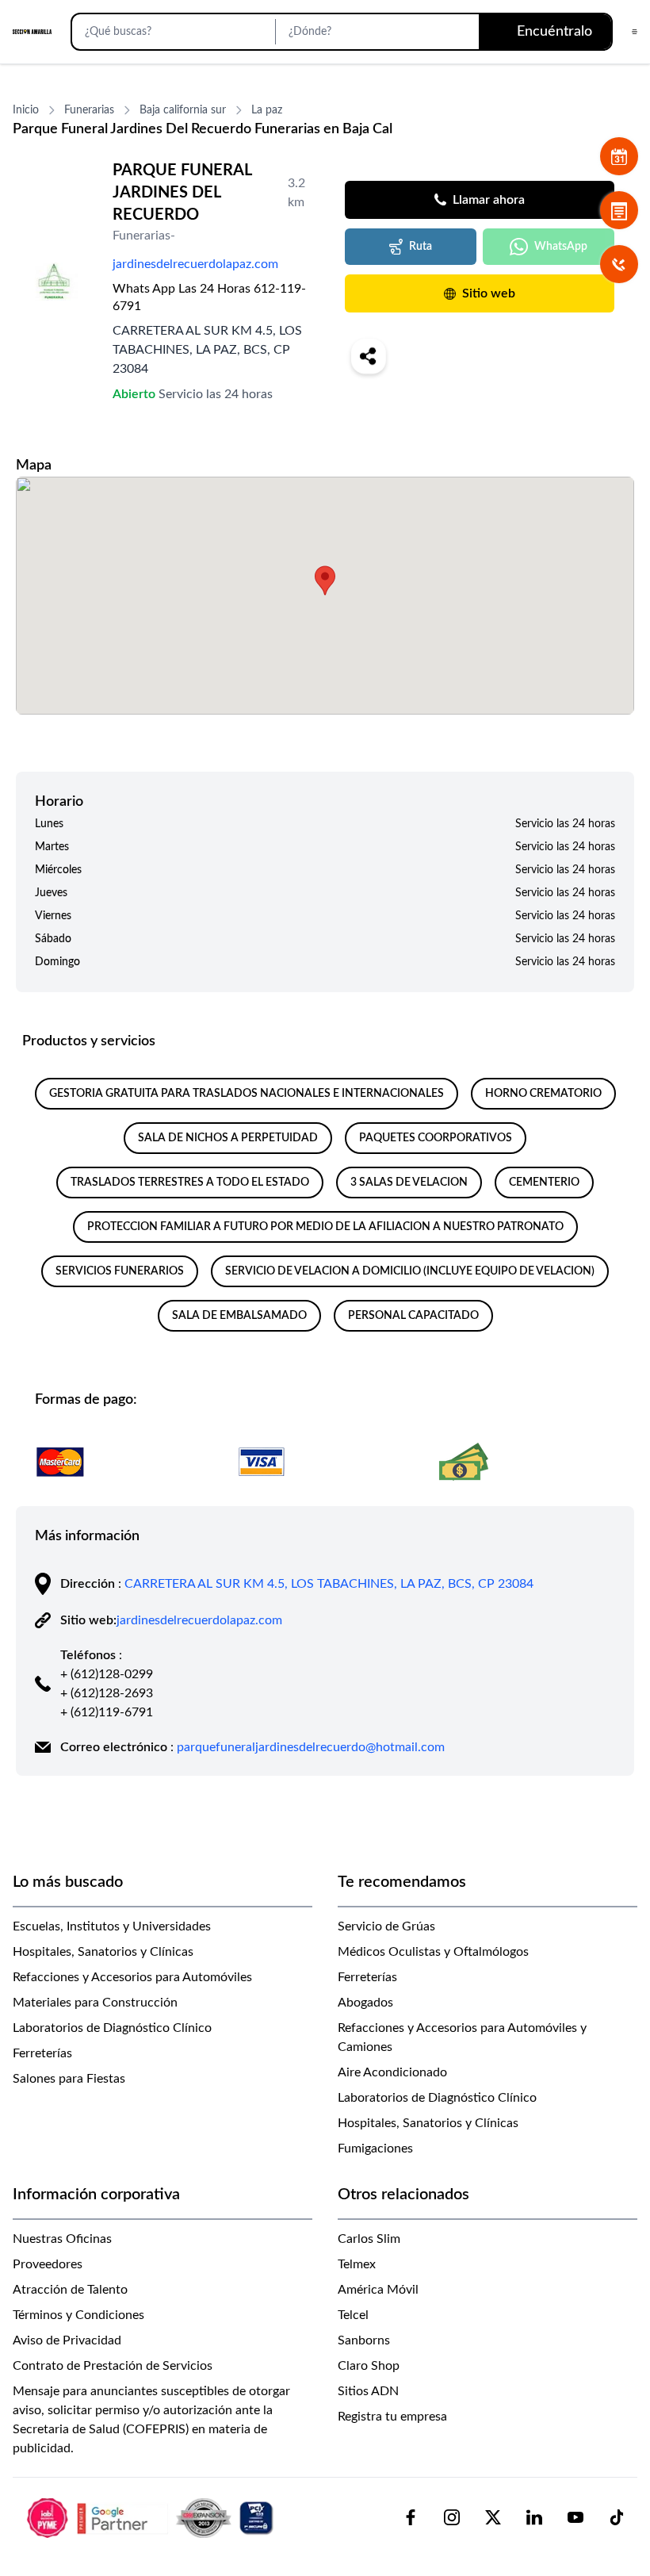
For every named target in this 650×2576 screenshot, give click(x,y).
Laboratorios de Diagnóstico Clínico (112, 2028)
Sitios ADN (368, 2391)
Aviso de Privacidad (67, 2340)
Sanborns (364, 2340)
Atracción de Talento (70, 2290)
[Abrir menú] (635, 32)
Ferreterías (42, 2053)
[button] (325, 581)
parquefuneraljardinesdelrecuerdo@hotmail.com (311, 1747)
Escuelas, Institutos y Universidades (112, 1926)
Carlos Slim (369, 2239)
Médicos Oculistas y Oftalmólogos (433, 1952)
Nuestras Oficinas (62, 2239)
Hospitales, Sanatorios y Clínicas (103, 1952)
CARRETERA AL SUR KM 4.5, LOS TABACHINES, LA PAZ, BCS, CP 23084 (329, 1584)
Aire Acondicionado (392, 2072)
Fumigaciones (375, 2149)
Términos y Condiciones (78, 2315)
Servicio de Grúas (386, 1926)
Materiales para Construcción (95, 2003)
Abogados (365, 2003)
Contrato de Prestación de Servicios (113, 2366)
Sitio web (489, 293)
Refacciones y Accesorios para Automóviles (132, 1977)
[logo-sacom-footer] (152, 2517)
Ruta (421, 247)
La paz (267, 110)
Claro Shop (369, 2366)
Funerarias (89, 110)
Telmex (357, 2264)
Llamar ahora (489, 200)
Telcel (353, 2315)
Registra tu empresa (392, 2417)
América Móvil (378, 2290)
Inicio (26, 110)
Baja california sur (183, 110)
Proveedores (48, 2264)
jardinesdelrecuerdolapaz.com (195, 264)
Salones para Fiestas (69, 2079)
